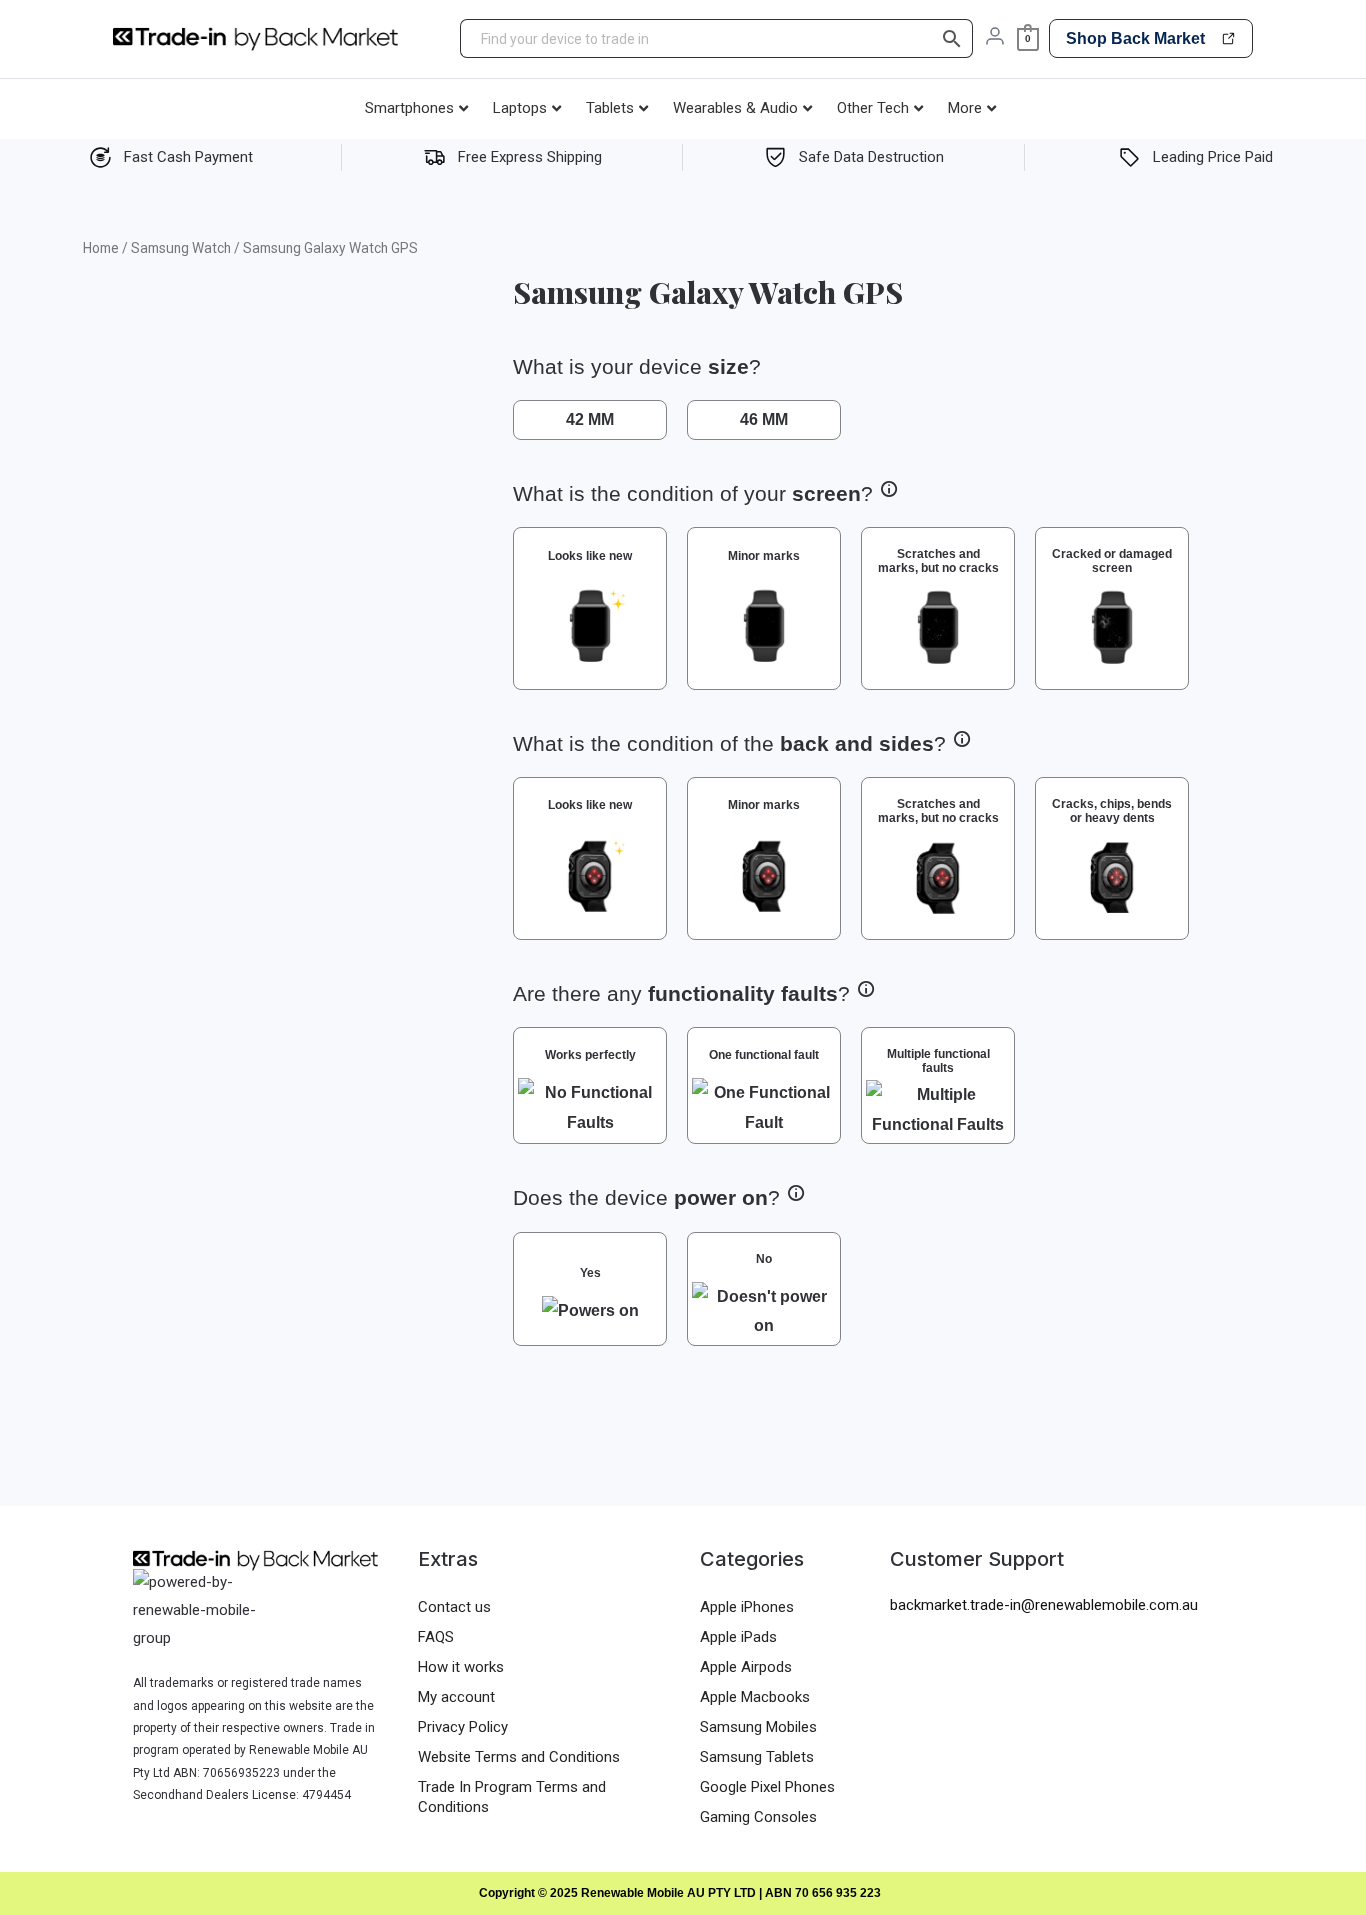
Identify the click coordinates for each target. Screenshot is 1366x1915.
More (965, 108)
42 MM (590, 419)
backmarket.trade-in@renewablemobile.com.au (1044, 1605)
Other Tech (873, 108)
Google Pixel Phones (767, 1787)
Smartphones (409, 108)
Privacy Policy (463, 1727)
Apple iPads (738, 1637)
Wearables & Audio (735, 108)
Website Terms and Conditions (519, 1757)
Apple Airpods (746, 1667)
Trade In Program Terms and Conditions (512, 1797)
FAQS (436, 1637)
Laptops (520, 108)
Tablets (610, 108)
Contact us (454, 1607)
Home (101, 248)
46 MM (764, 419)
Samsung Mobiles (758, 1727)
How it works (461, 1667)
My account (456, 1697)
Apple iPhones (747, 1607)
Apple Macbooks (755, 1697)
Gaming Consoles (758, 1817)
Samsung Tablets (757, 1757)
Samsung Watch (181, 248)
